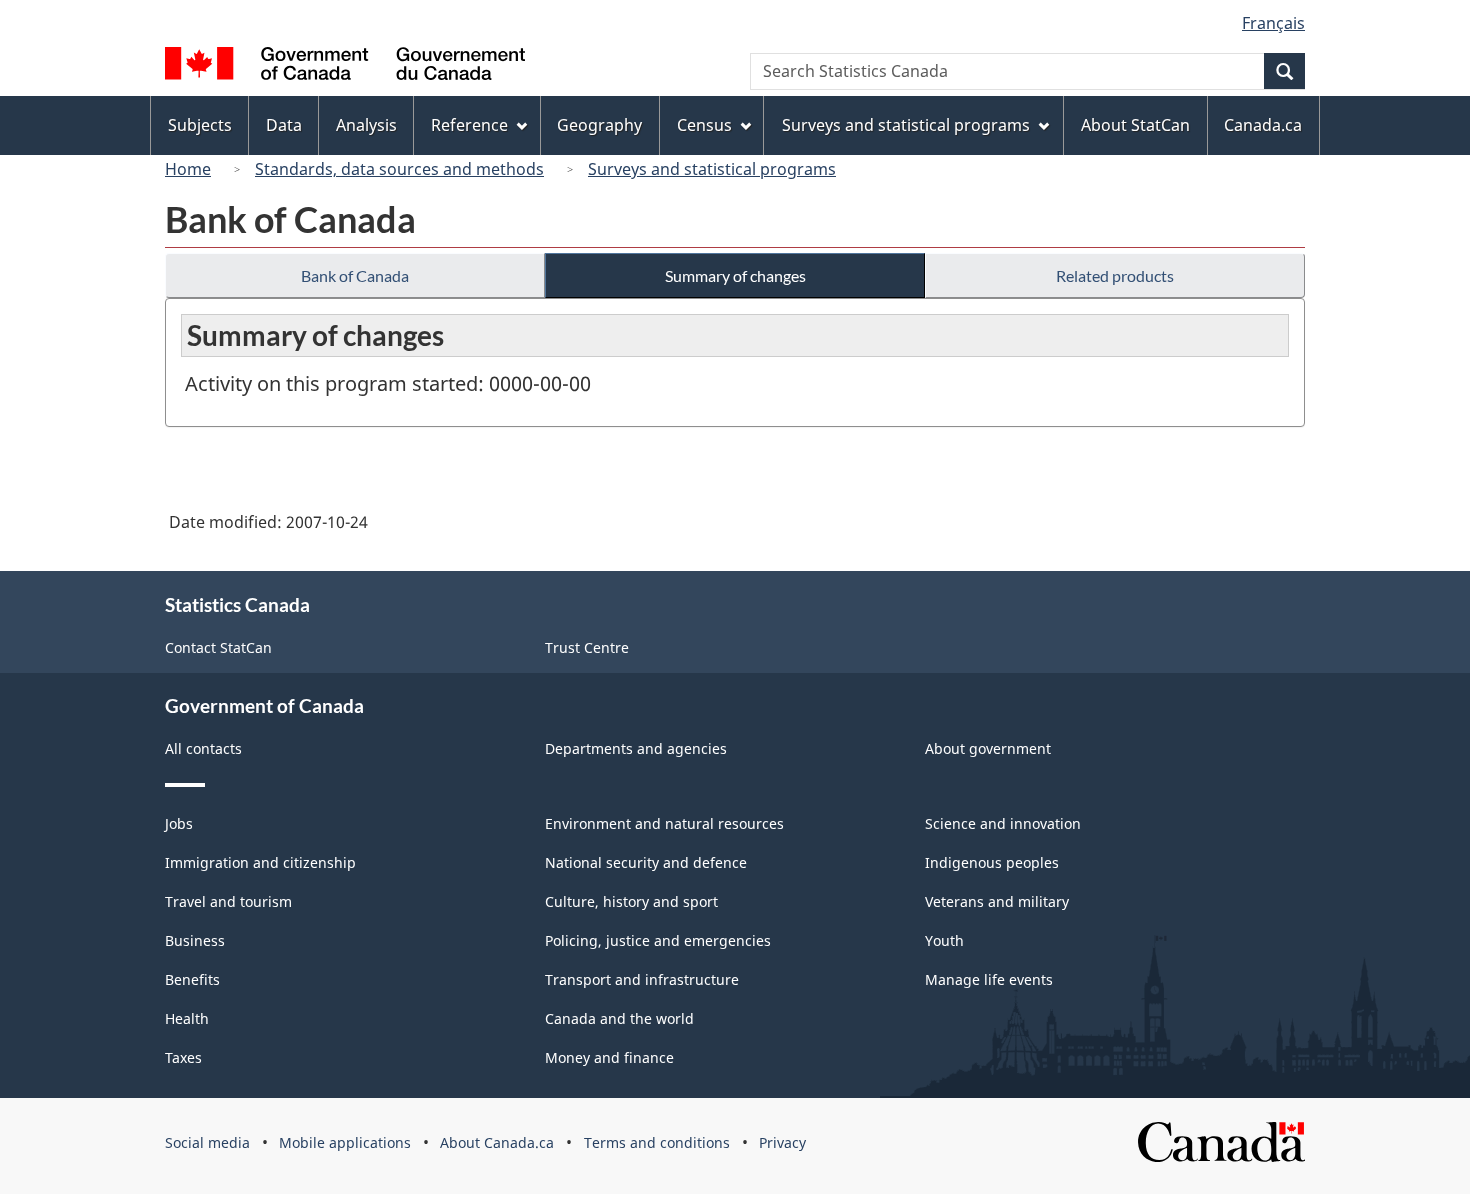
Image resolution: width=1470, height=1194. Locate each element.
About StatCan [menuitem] (1135, 125)
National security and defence (646, 862)
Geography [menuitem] (599, 125)
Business (195, 940)
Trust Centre (587, 647)
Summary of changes (735, 275)
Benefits (192, 979)
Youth (944, 940)
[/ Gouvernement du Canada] (345, 66)
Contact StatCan (218, 647)
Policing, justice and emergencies (658, 940)
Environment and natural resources (664, 823)
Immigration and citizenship (260, 862)
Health (187, 1018)
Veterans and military (997, 901)
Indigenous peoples (992, 862)
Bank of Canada (355, 275)
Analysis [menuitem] (366, 125)
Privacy (782, 1142)
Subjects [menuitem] (200, 125)
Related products (1115, 275)
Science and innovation (1003, 823)
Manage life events (989, 979)
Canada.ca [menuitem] (1263, 125)
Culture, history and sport (631, 901)
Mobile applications (345, 1142)
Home (188, 169)
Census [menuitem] (704, 125)
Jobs (179, 823)
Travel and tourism (228, 901)
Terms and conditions (657, 1142)
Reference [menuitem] (469, 125)
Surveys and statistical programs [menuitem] (906, 125)
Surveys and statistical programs (712, 169)
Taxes (183, 1057)
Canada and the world (619, 1018)
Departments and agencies (636, 748)
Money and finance (609, 1057)
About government (988, 748)
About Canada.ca (497, 1142)
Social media (207, 1142)
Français (1273, 23)
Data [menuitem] (284, 125)
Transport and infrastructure (642, 979)
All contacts (203, 748)
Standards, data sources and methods (399, 169)
